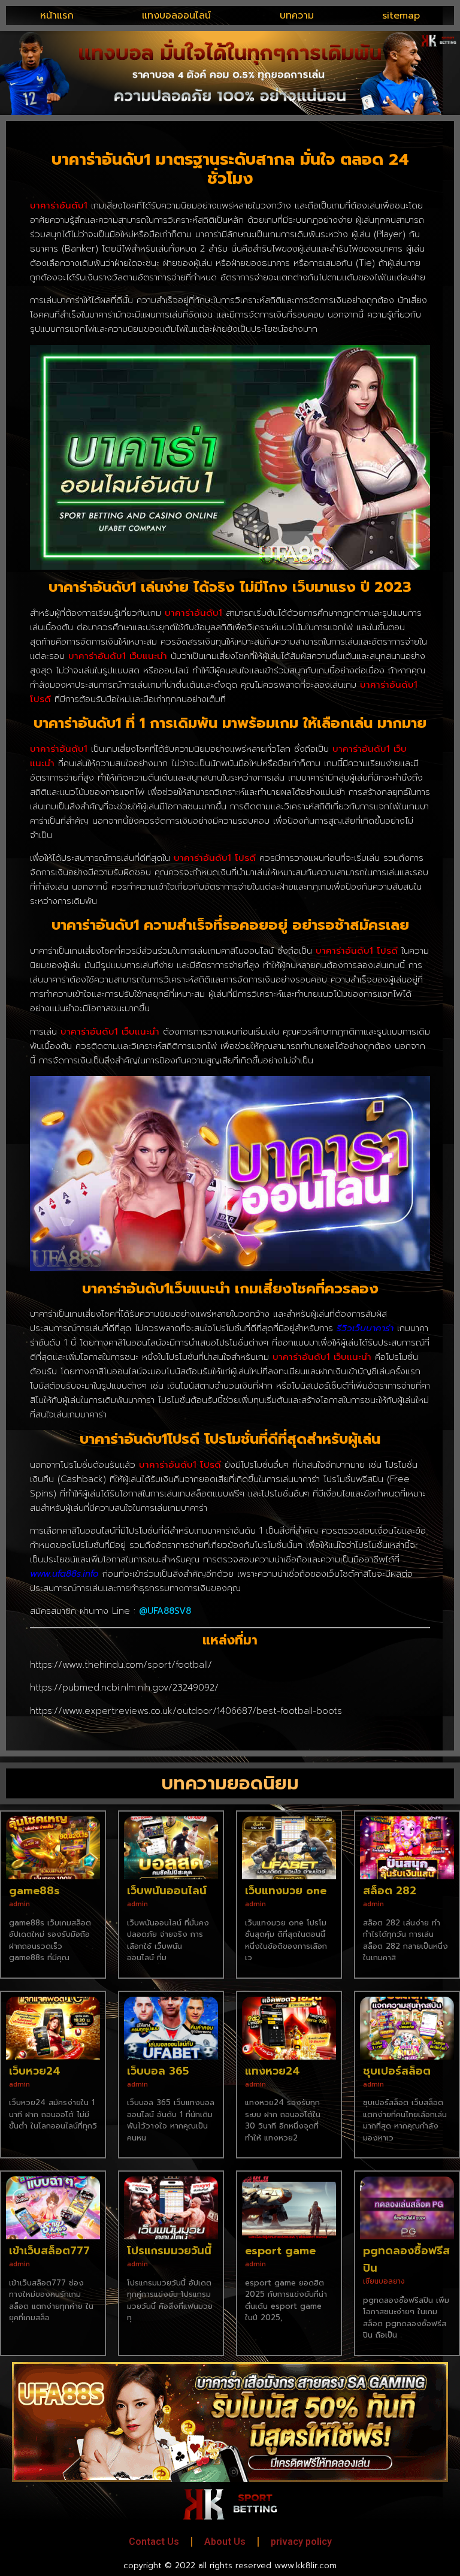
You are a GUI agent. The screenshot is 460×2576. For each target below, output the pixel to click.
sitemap (401, 16)
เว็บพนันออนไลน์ (167, 1891)
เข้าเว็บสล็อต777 (49, 2251)
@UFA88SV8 (165, 1611)
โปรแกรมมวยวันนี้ (169, 2251)
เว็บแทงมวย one (286, 1891)
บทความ (297, 16)
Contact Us (154, 2542)
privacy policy (301, 2542)
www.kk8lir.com (305, 2566)
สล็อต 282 (390, 1891)
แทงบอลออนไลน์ (176, 16)
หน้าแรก (57, 16)
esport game (280, 2251)
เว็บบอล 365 (158, 2071)
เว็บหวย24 (35, 2071)
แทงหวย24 (273, 2071)
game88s (34, 1891)
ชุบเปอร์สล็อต (397, 2071)
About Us (225, 2542)
